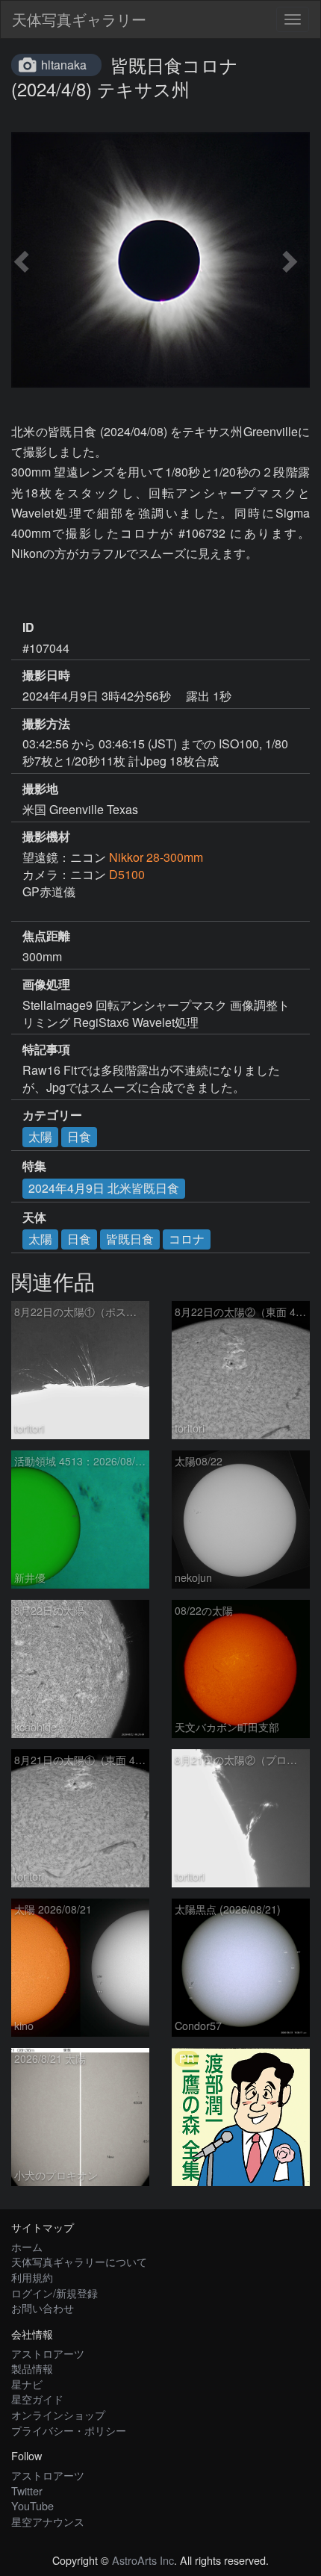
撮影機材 (46, 837)
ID (28, 627)
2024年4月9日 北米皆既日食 (104, 1188)
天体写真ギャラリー (79, 19)
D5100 (127, 874)
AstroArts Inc (143, 2560)
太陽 (40, 1136)
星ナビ (27, 2384)
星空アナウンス (48, 2521)
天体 (34, 1217)
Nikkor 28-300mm (156, 857)
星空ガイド (37, 2399)
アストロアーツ (48, 2353)
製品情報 (32, 2368)
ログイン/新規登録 (54, 2293)
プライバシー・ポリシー (69, 2430)
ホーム (27, 2246)
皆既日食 (130, 1239)
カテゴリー (52, 1115)
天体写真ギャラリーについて (79, 2261)
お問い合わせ (43, 2307)
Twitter (27, 2490)
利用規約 (32, 2277)
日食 (79, 1136)
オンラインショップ (58, 2414)
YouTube (32, 2505)
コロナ (187, 1239)
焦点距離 (46, 936)
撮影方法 (46, 724)
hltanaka (64, 65)
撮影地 (40, 789)
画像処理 (46, 984)
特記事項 (46, 1049)
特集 (34, 1166)
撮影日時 (46, 675)
